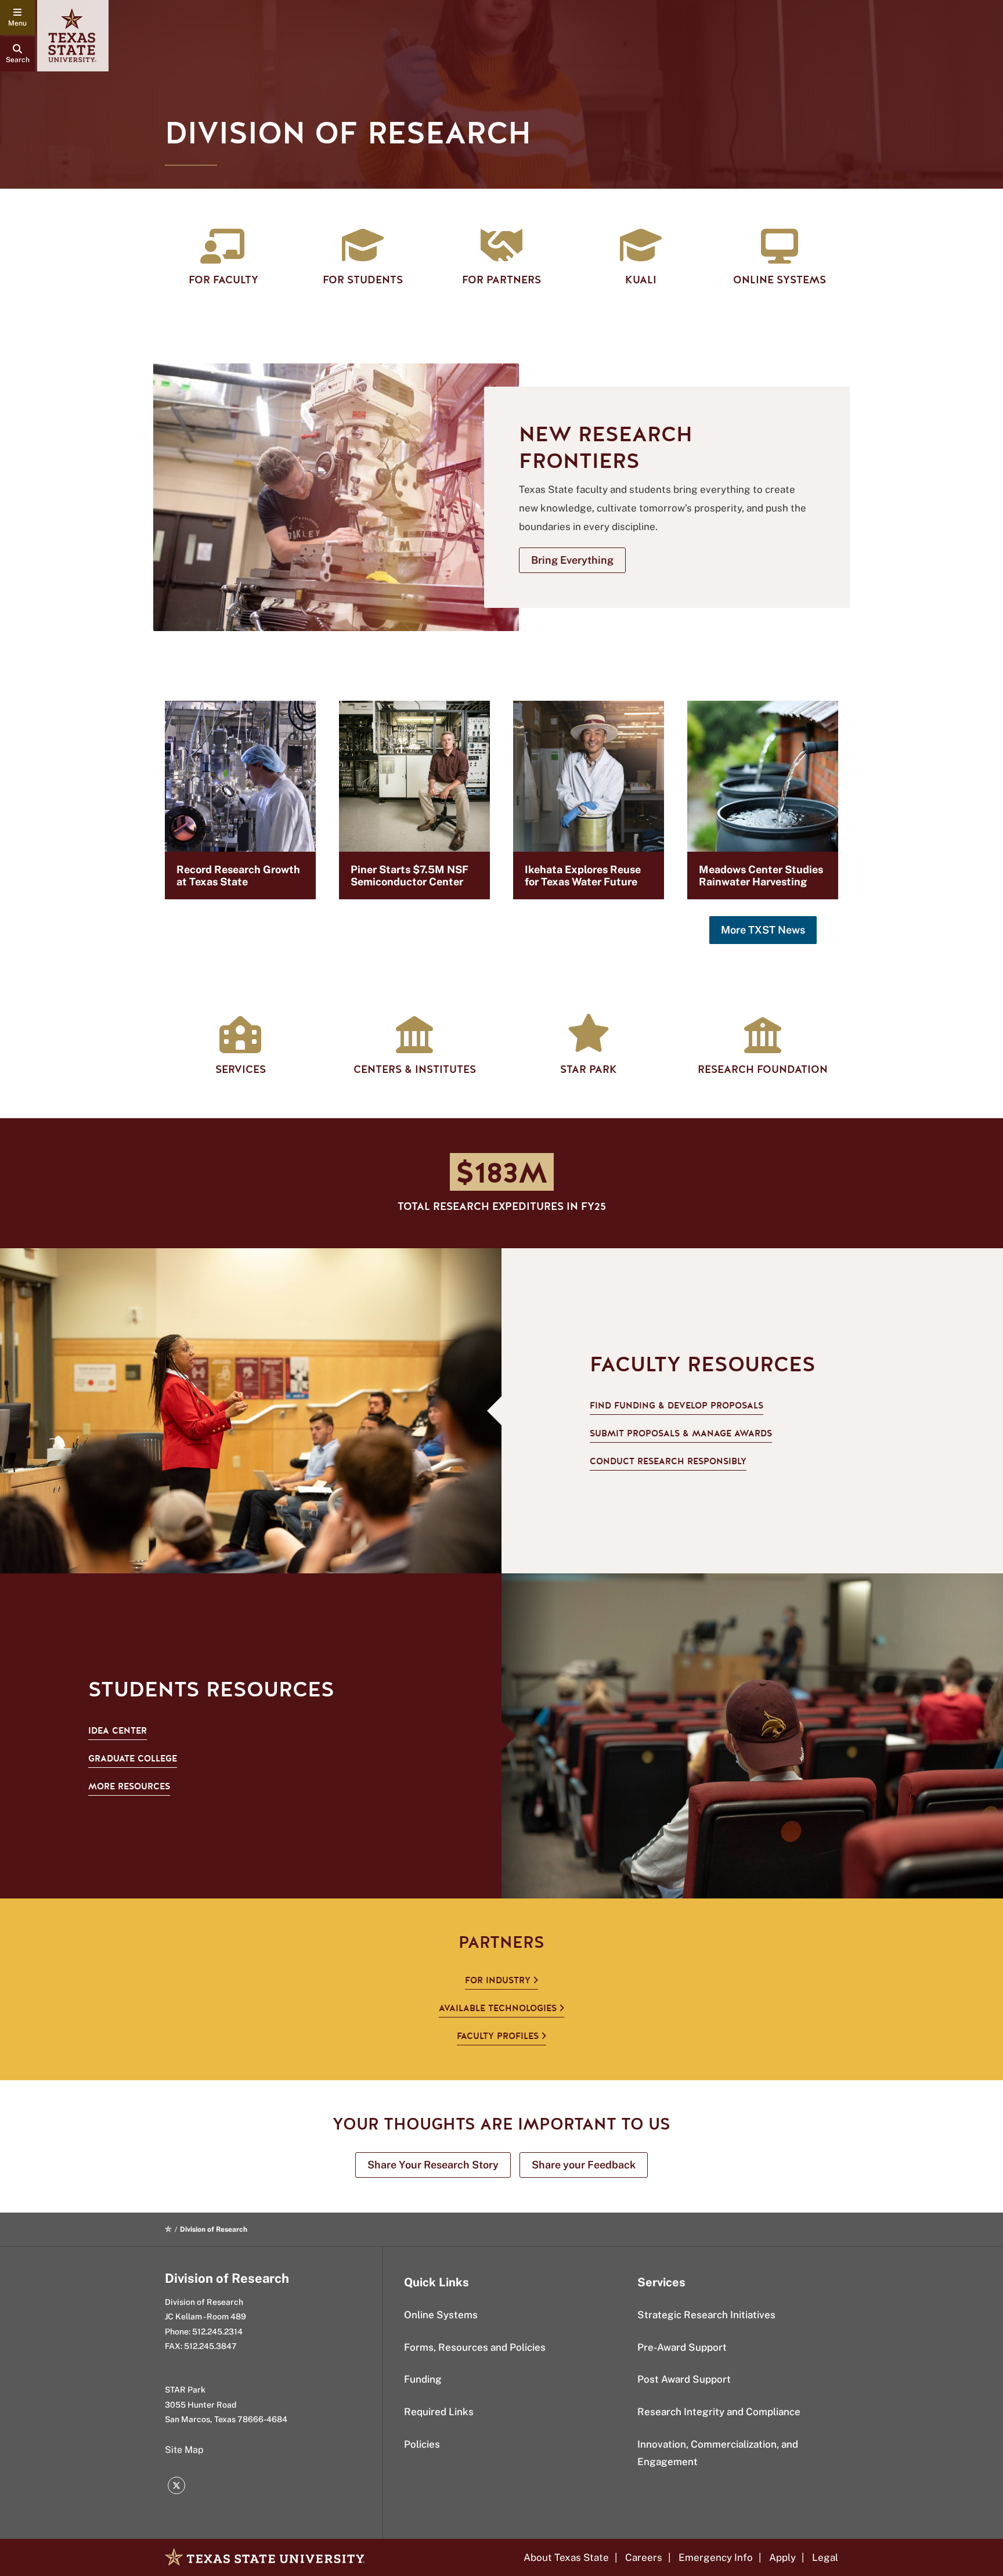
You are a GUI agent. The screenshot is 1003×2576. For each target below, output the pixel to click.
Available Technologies (498, 2008)
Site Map (184, 2450)
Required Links (439, 2412)
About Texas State (566, 2557)
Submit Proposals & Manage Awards (681, 1433)
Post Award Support (684, 2379)
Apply (782, 2557)
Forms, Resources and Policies (475, 2347)
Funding (423, 2379)
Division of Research (227, 2278)
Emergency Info (716, 2557)
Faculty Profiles (498, 2036)
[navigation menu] (17, 17)
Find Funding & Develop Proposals (677, 1406)
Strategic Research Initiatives (706, 2315)
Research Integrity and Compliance (719, 2412)
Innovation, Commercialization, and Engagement (718, 2453)
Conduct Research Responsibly (668, 1461)
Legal (825, 2557)
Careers (644, 2557)
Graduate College (133, 1759)
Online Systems (441, 2315)
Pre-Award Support (682, 2347)
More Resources (129, 1786)
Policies (422, 2444)
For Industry (498, 1980)
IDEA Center (118, 1731)
